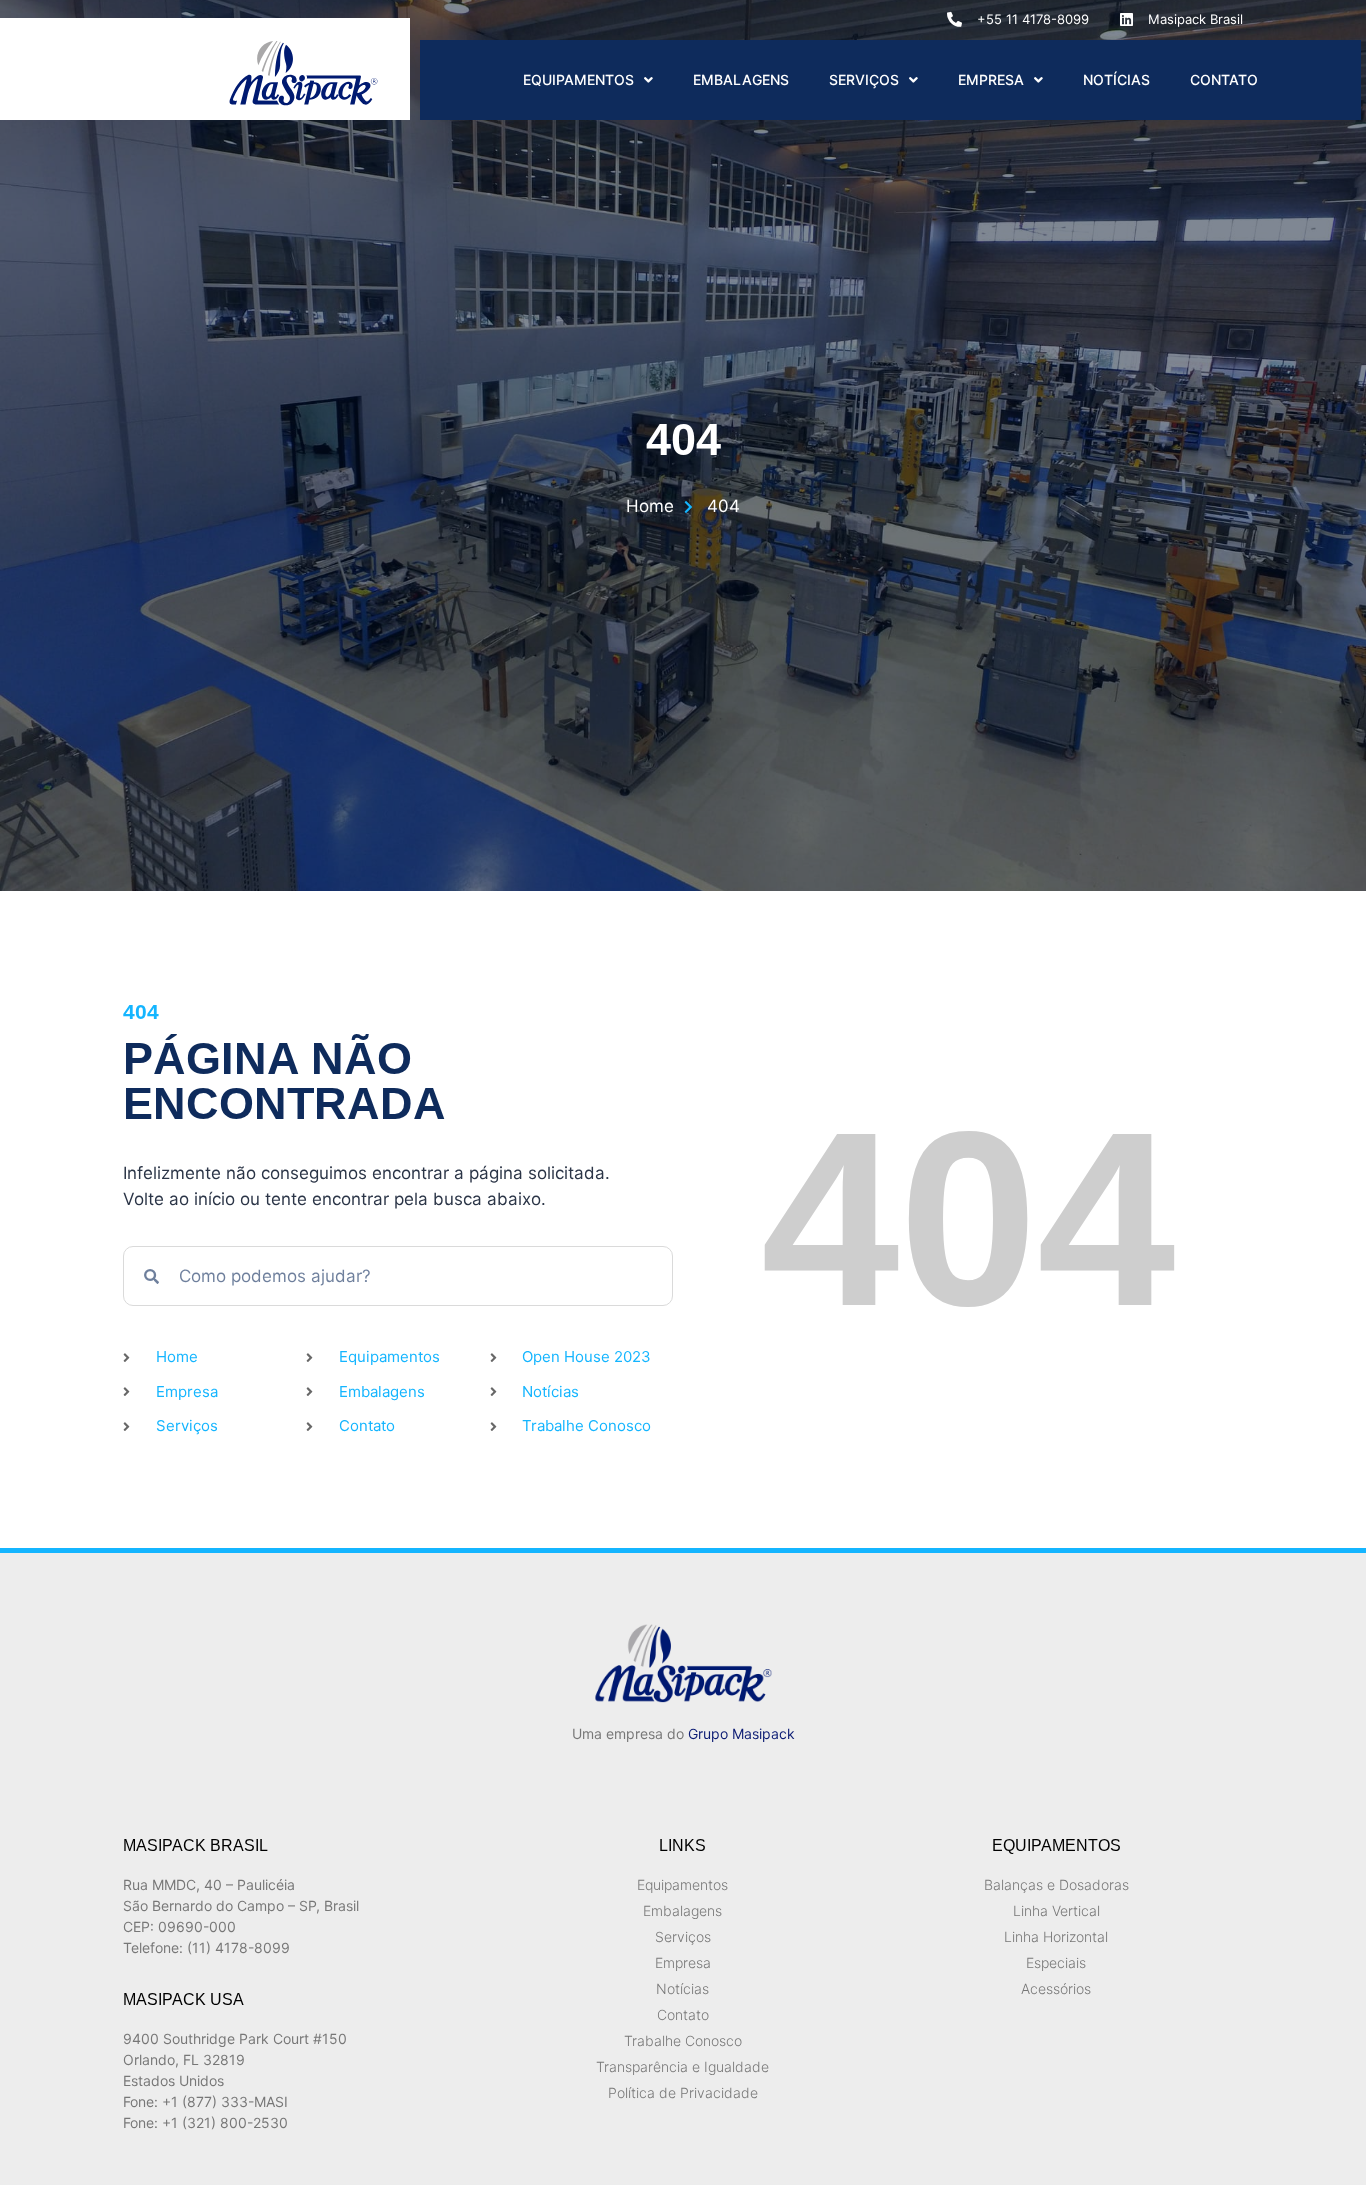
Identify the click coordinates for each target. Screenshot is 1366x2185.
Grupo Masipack (741, 1733)
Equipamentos (578, 79)
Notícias (1116, 79)
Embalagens (741, 79)
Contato (1224, 79)
